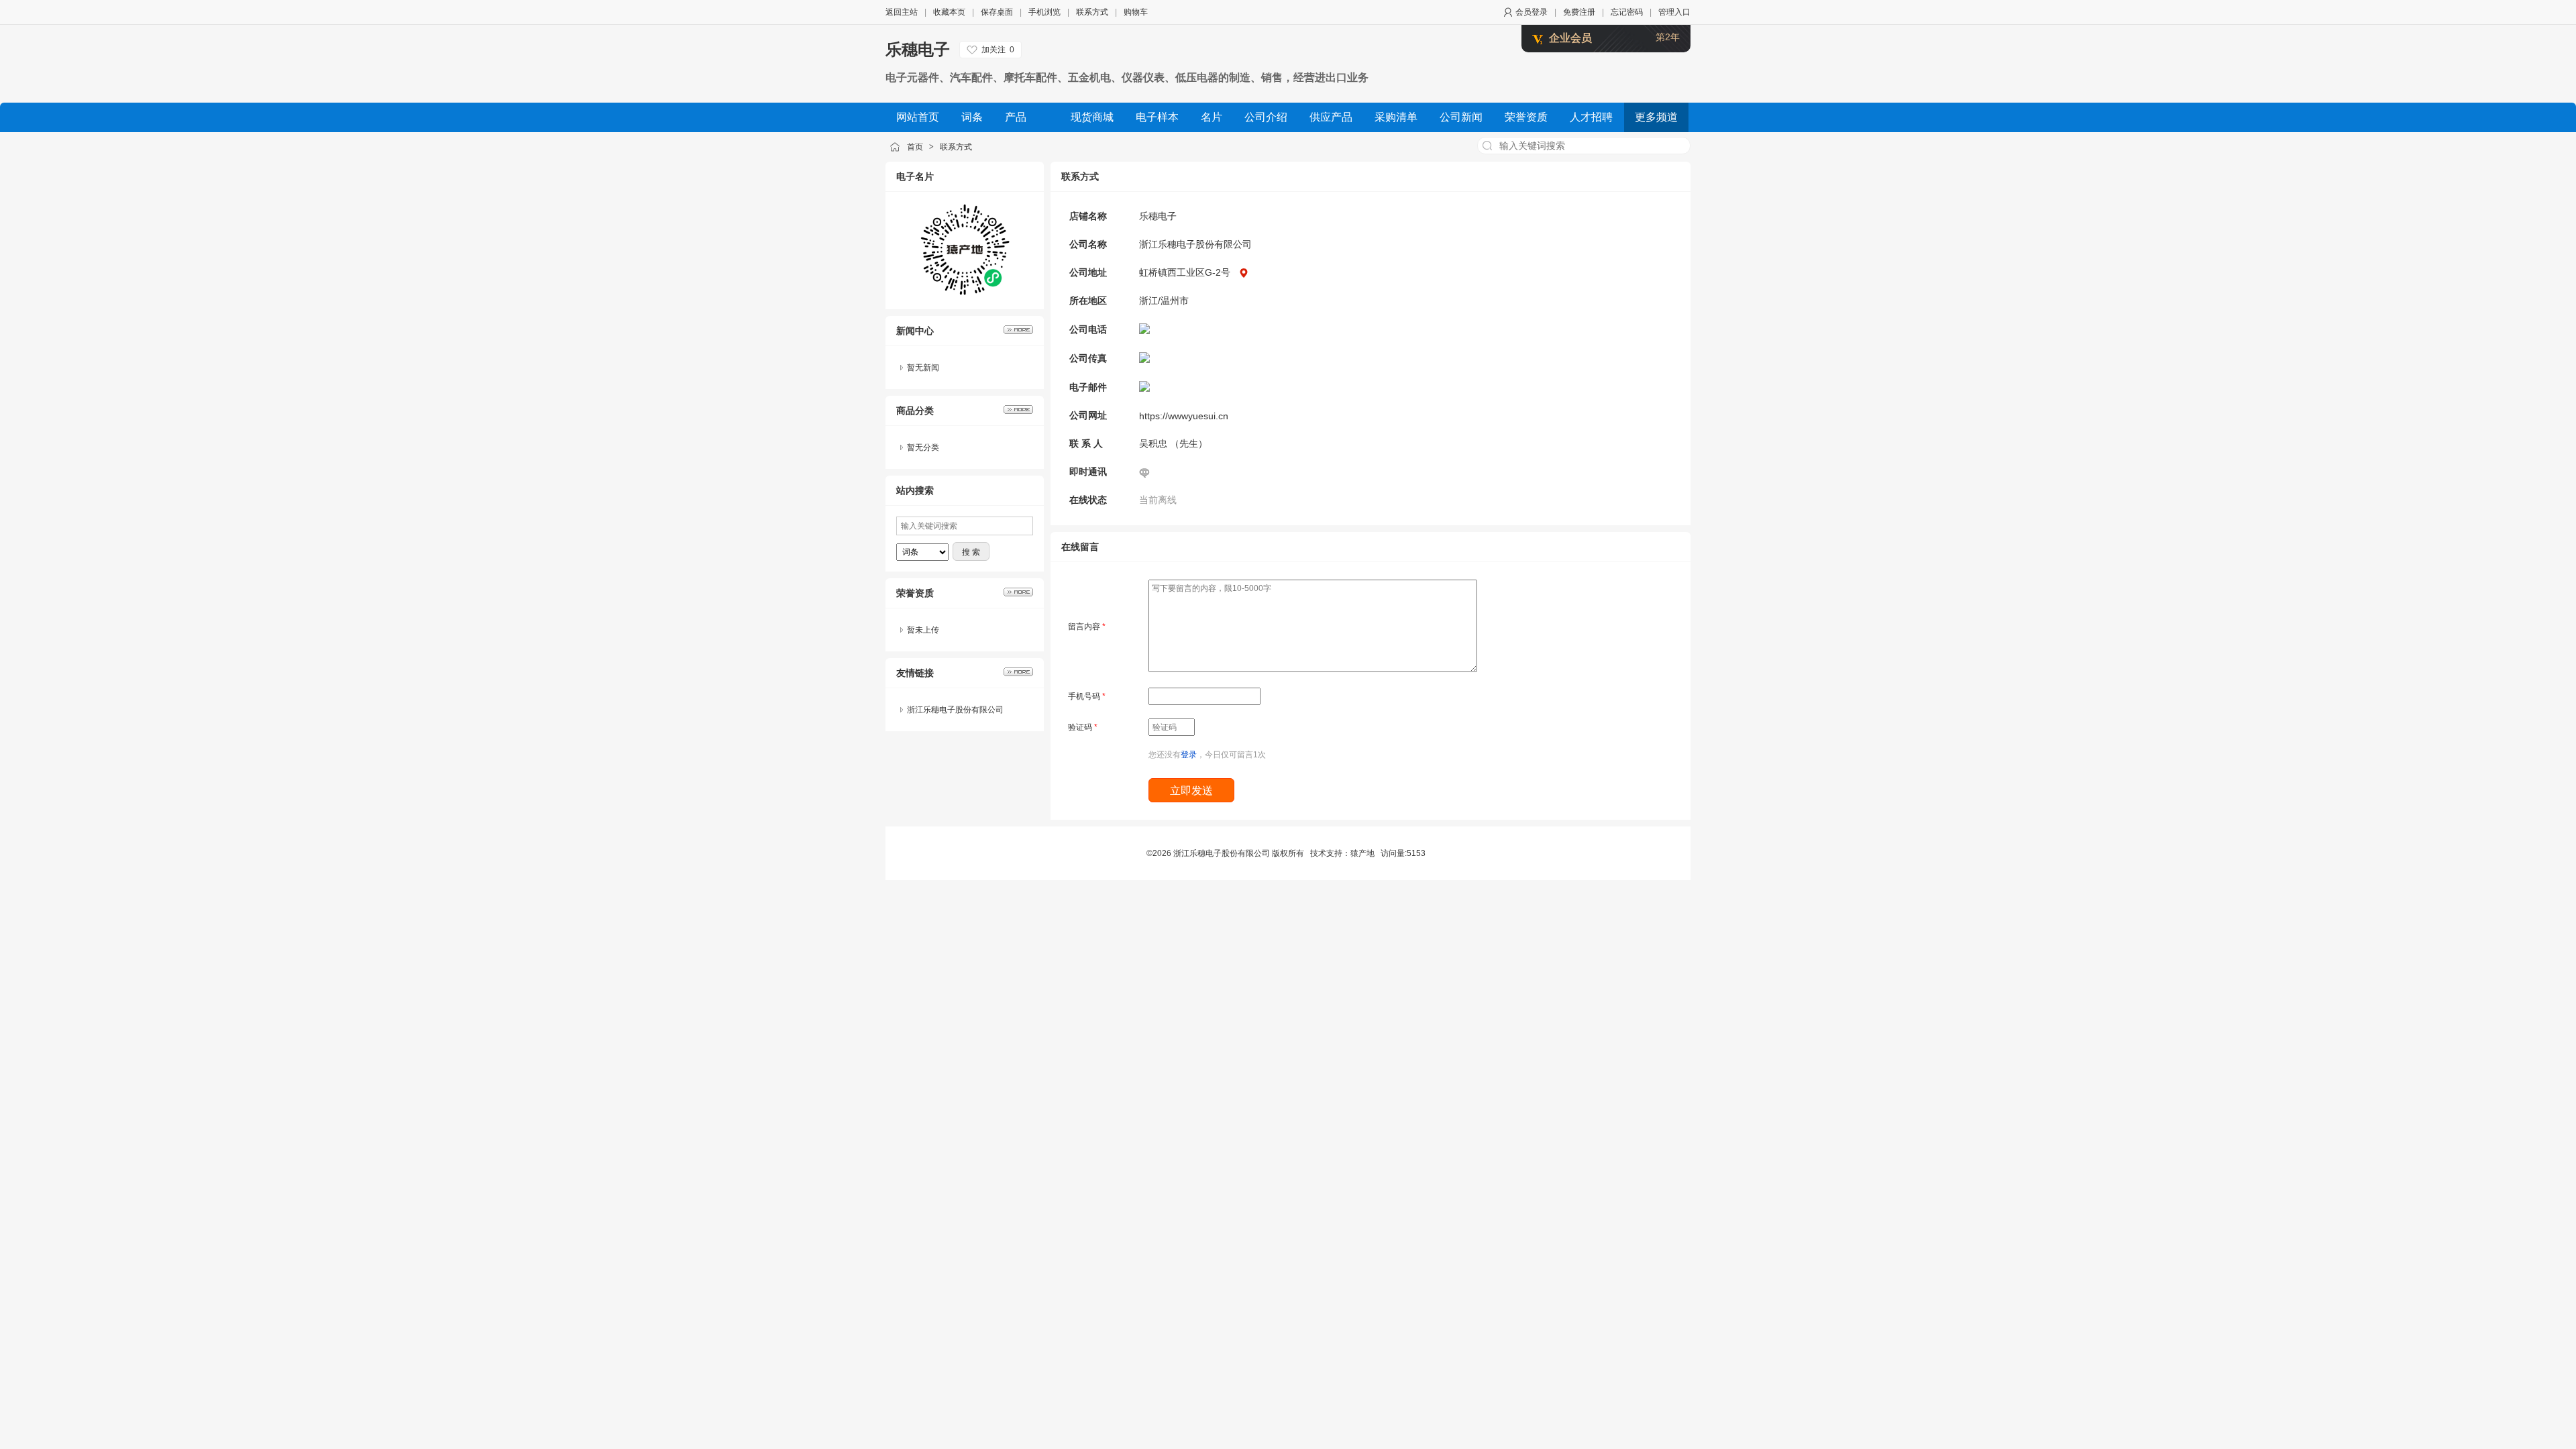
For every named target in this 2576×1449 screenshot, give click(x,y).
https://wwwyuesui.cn (1184, 416)
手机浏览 (1044, 12)
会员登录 (1532, 12)
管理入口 (1674, 12)
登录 (1189, 755)
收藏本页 (949, 12)
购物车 (1136, 12)
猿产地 (1362, 853)
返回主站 (902, 12)
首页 (915, 147)
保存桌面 (997, 12)
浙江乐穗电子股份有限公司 (955, 710)
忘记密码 (1627, 12)
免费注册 (1579, 12)
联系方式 (1092, 12)
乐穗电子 (918, 49)
